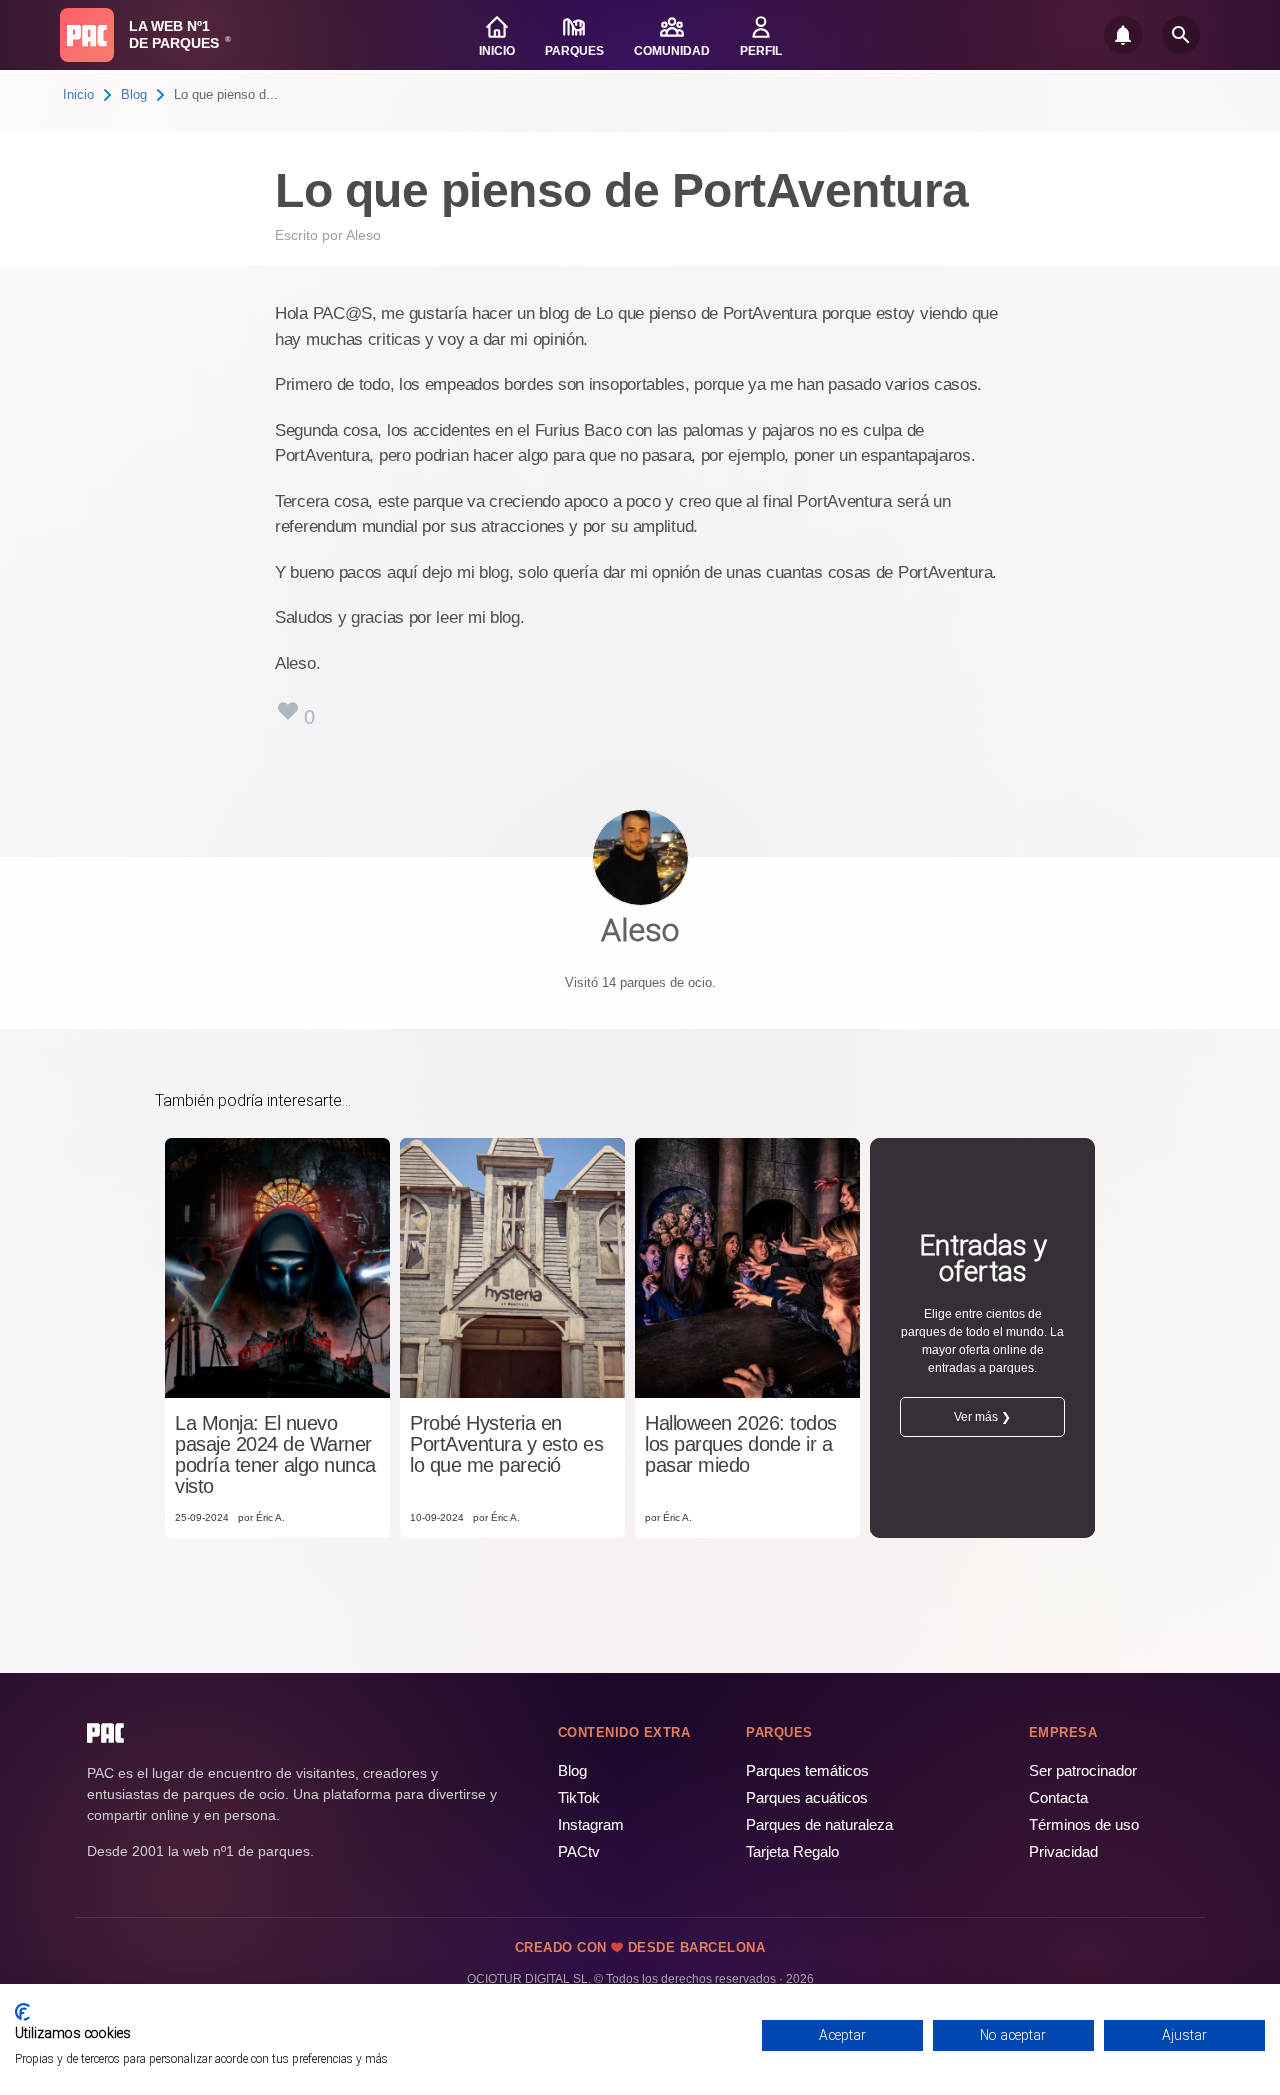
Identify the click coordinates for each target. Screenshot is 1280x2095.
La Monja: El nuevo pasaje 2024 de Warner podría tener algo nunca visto (275, 1455)
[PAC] (87, 35)
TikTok (579, 1797)
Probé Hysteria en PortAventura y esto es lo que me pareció (506, 1444)
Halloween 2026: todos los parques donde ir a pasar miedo (741, 1444)
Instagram (591, 1824)
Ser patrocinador (1083, 1770)
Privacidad (1063, 1851)
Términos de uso (1084, 1824)
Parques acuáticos (807, 1797)
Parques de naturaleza (819, 1824)
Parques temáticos (807, 1770)
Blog (134, 94)
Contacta (1058, 1797)
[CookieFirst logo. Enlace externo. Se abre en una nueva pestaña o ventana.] (22, 2012)
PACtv (579, 1851)
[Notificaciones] (1123, 35)
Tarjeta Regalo (792, 1851)
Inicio (78, 94)
